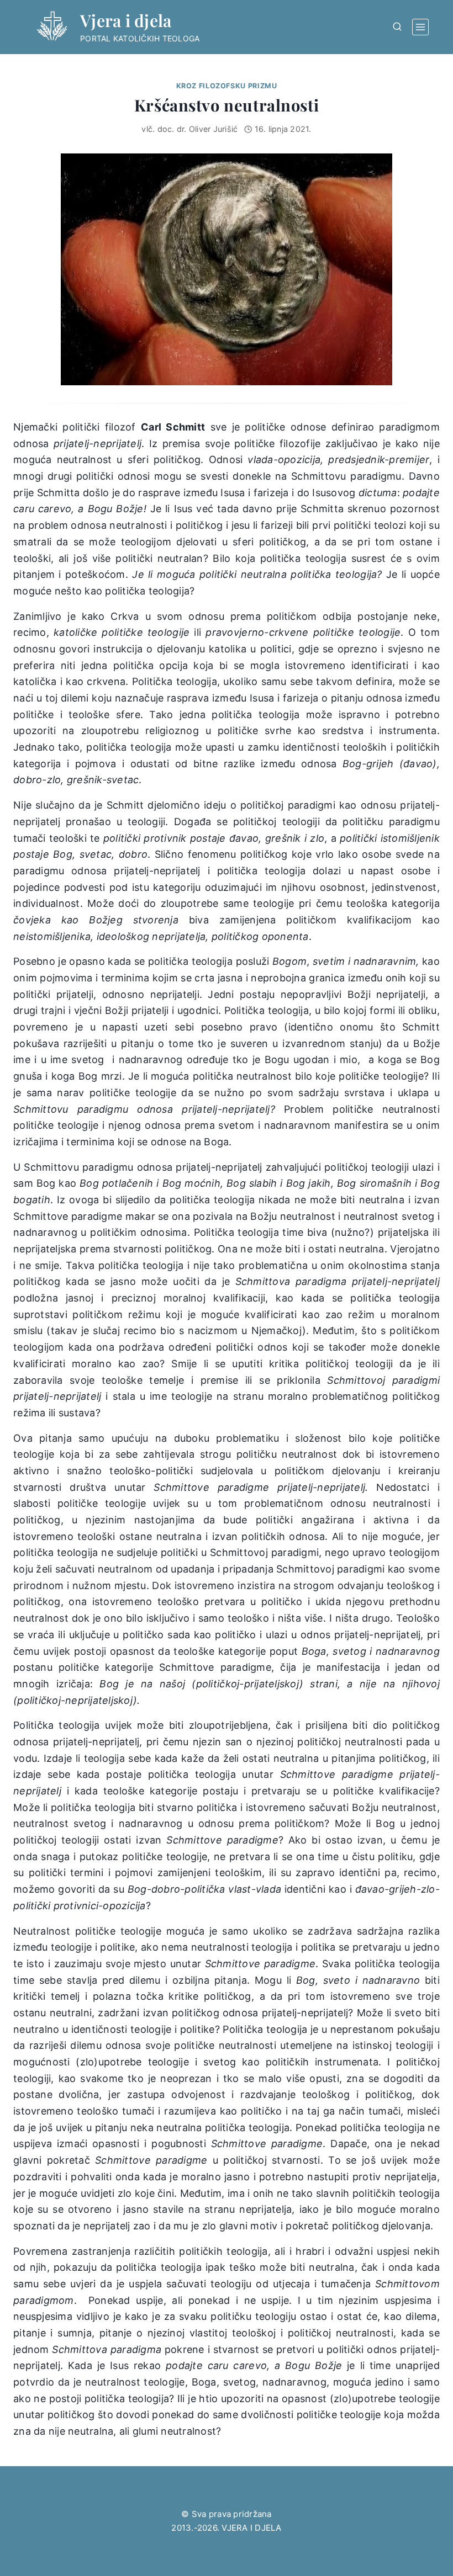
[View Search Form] (397, 27)
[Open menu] (420, 27)
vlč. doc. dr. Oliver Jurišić (189, 129)
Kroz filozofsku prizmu (227, 86)
